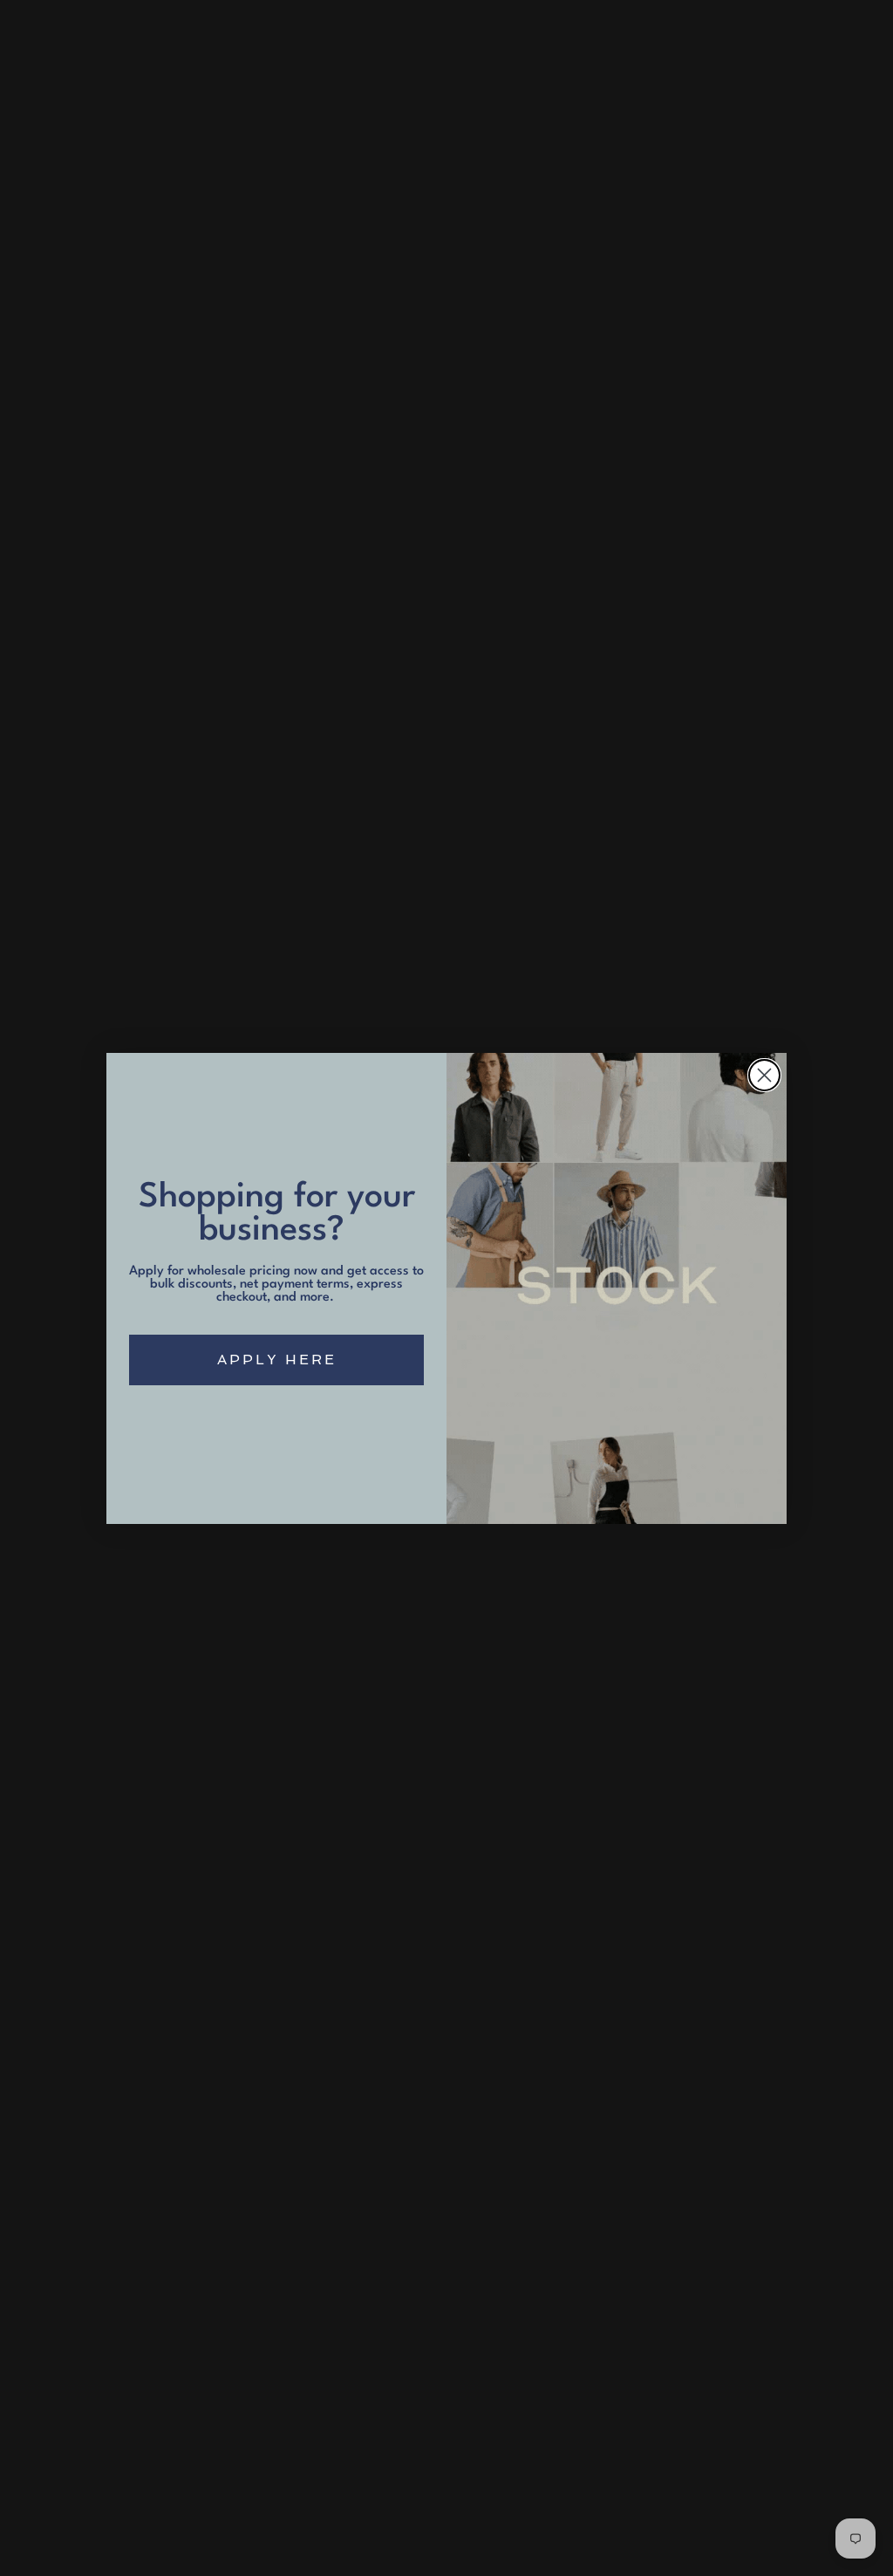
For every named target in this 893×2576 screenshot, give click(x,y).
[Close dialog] (764, 1075)
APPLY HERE (277, 1360)
